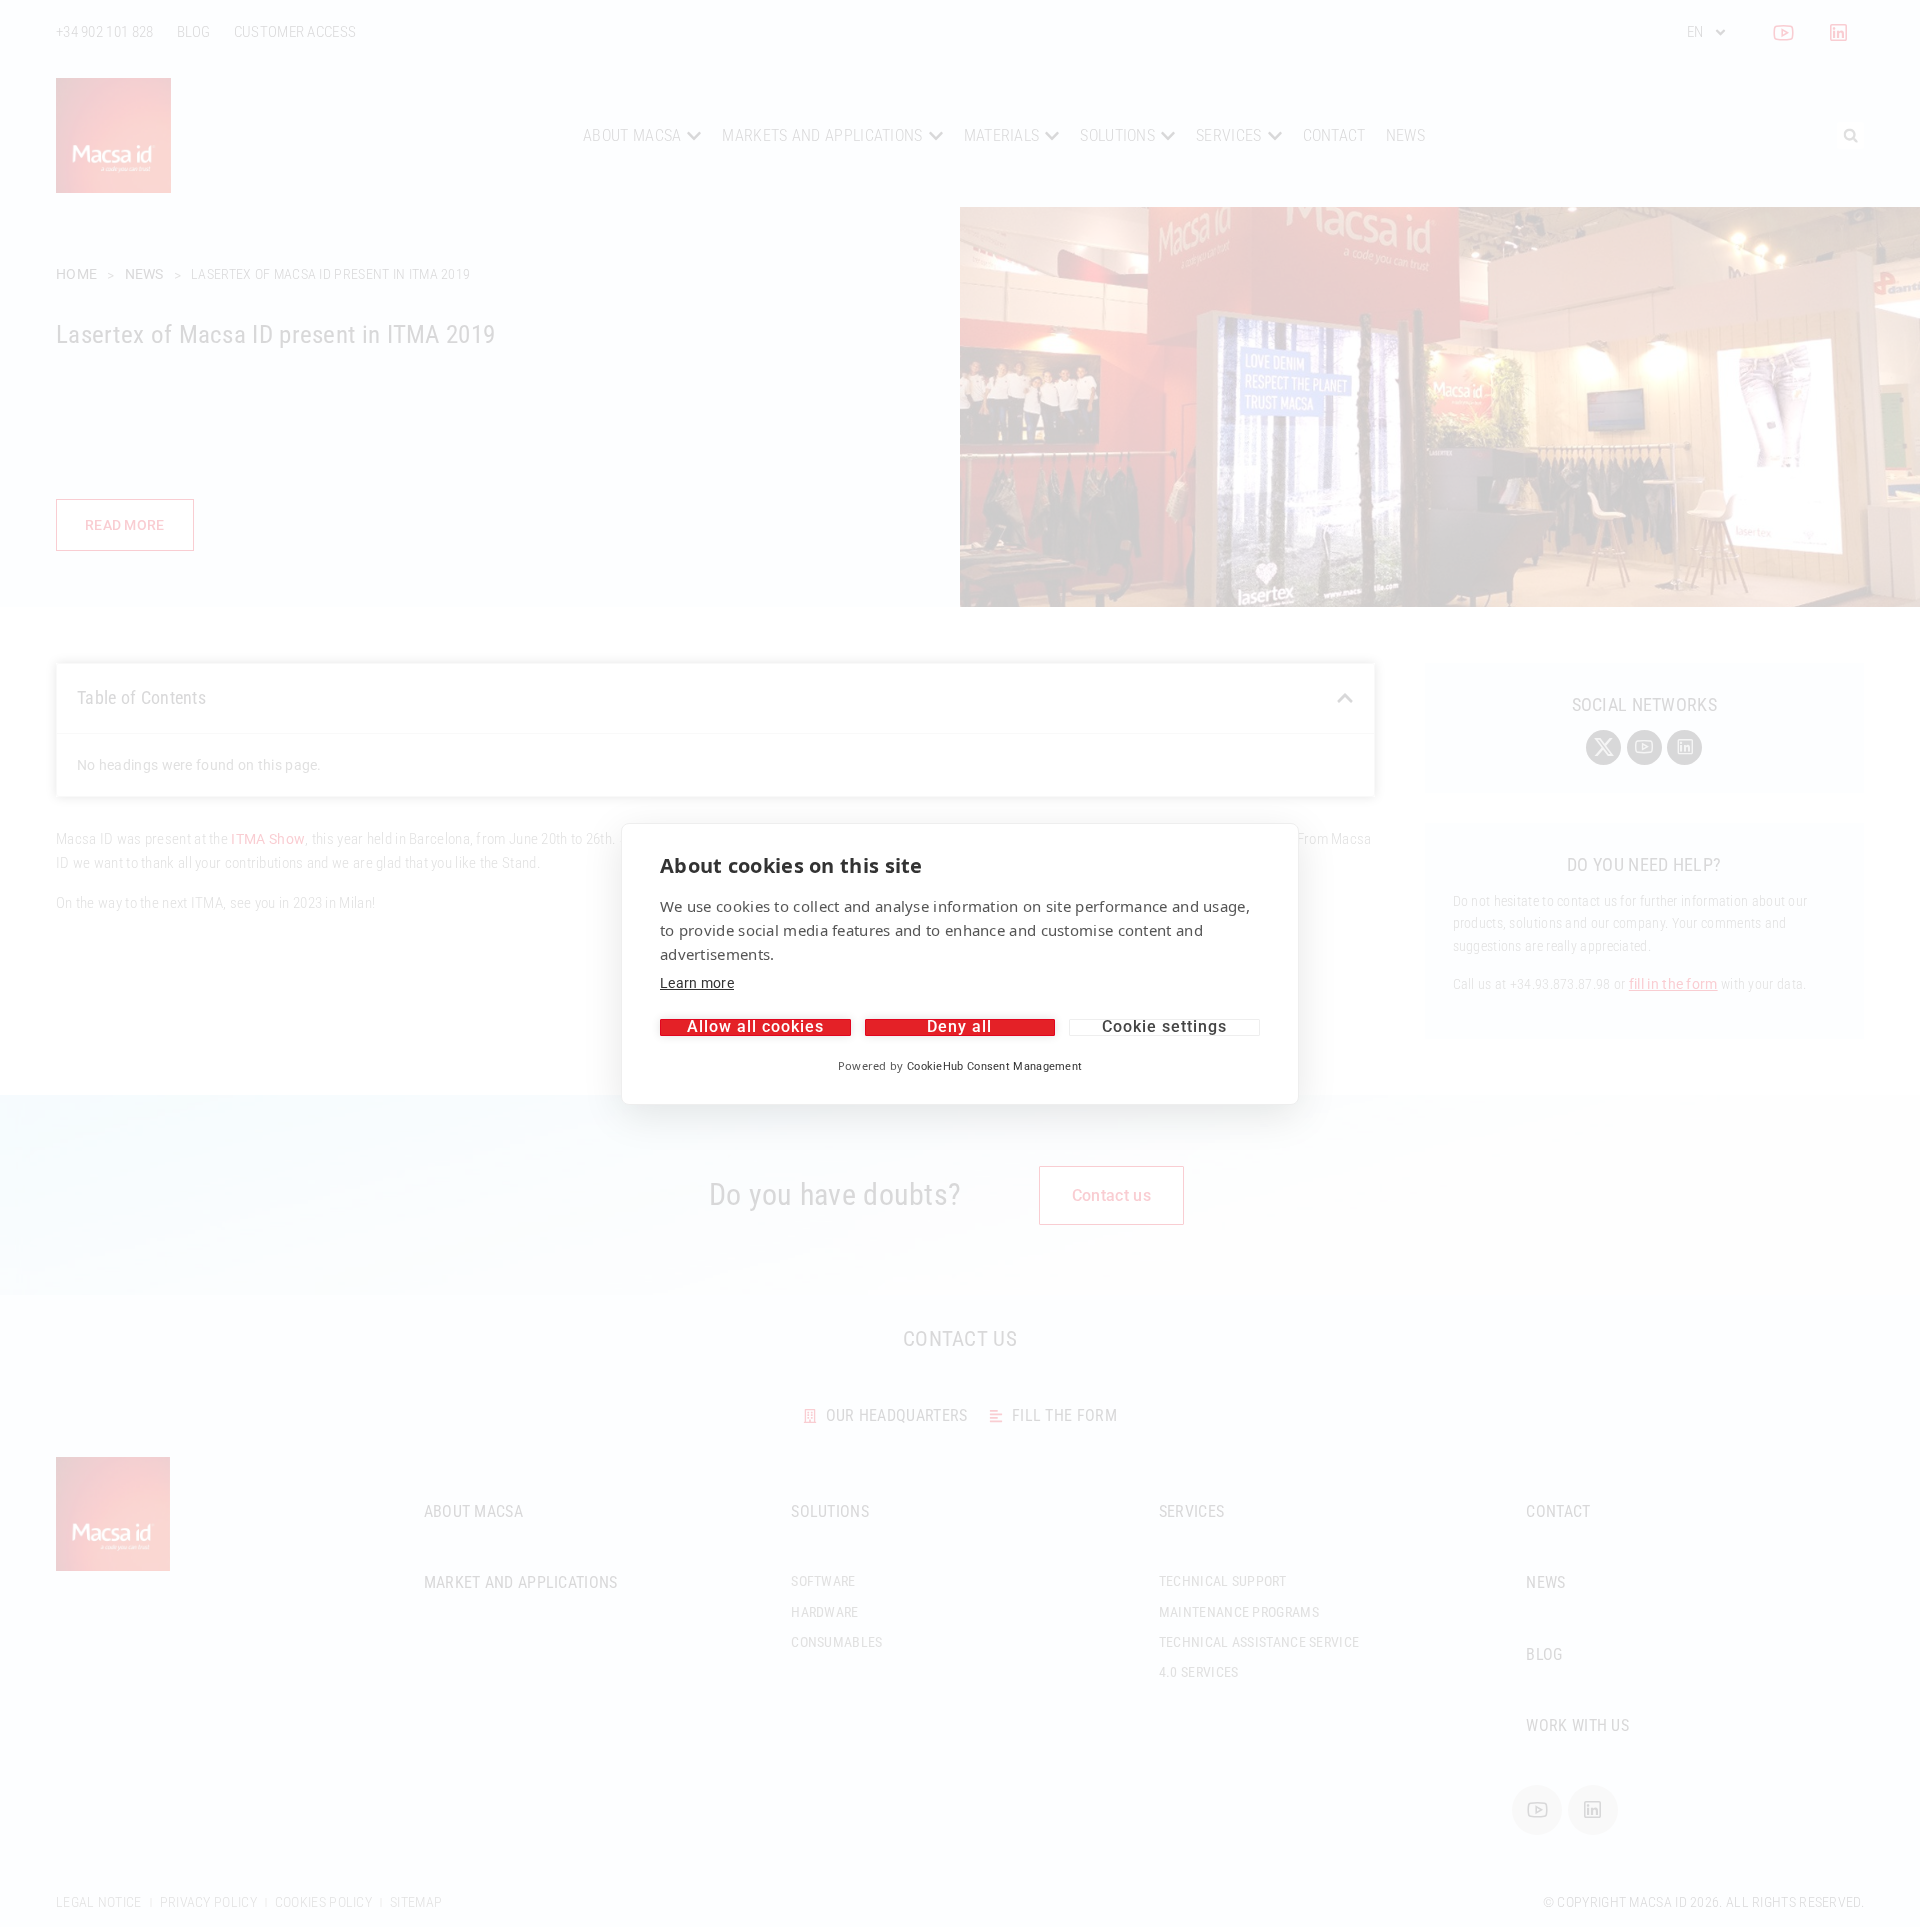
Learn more (697, 983)
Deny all (959, 1027)
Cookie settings (1164, 1027)
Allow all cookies (755, 1027)
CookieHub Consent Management (994, 1066)
